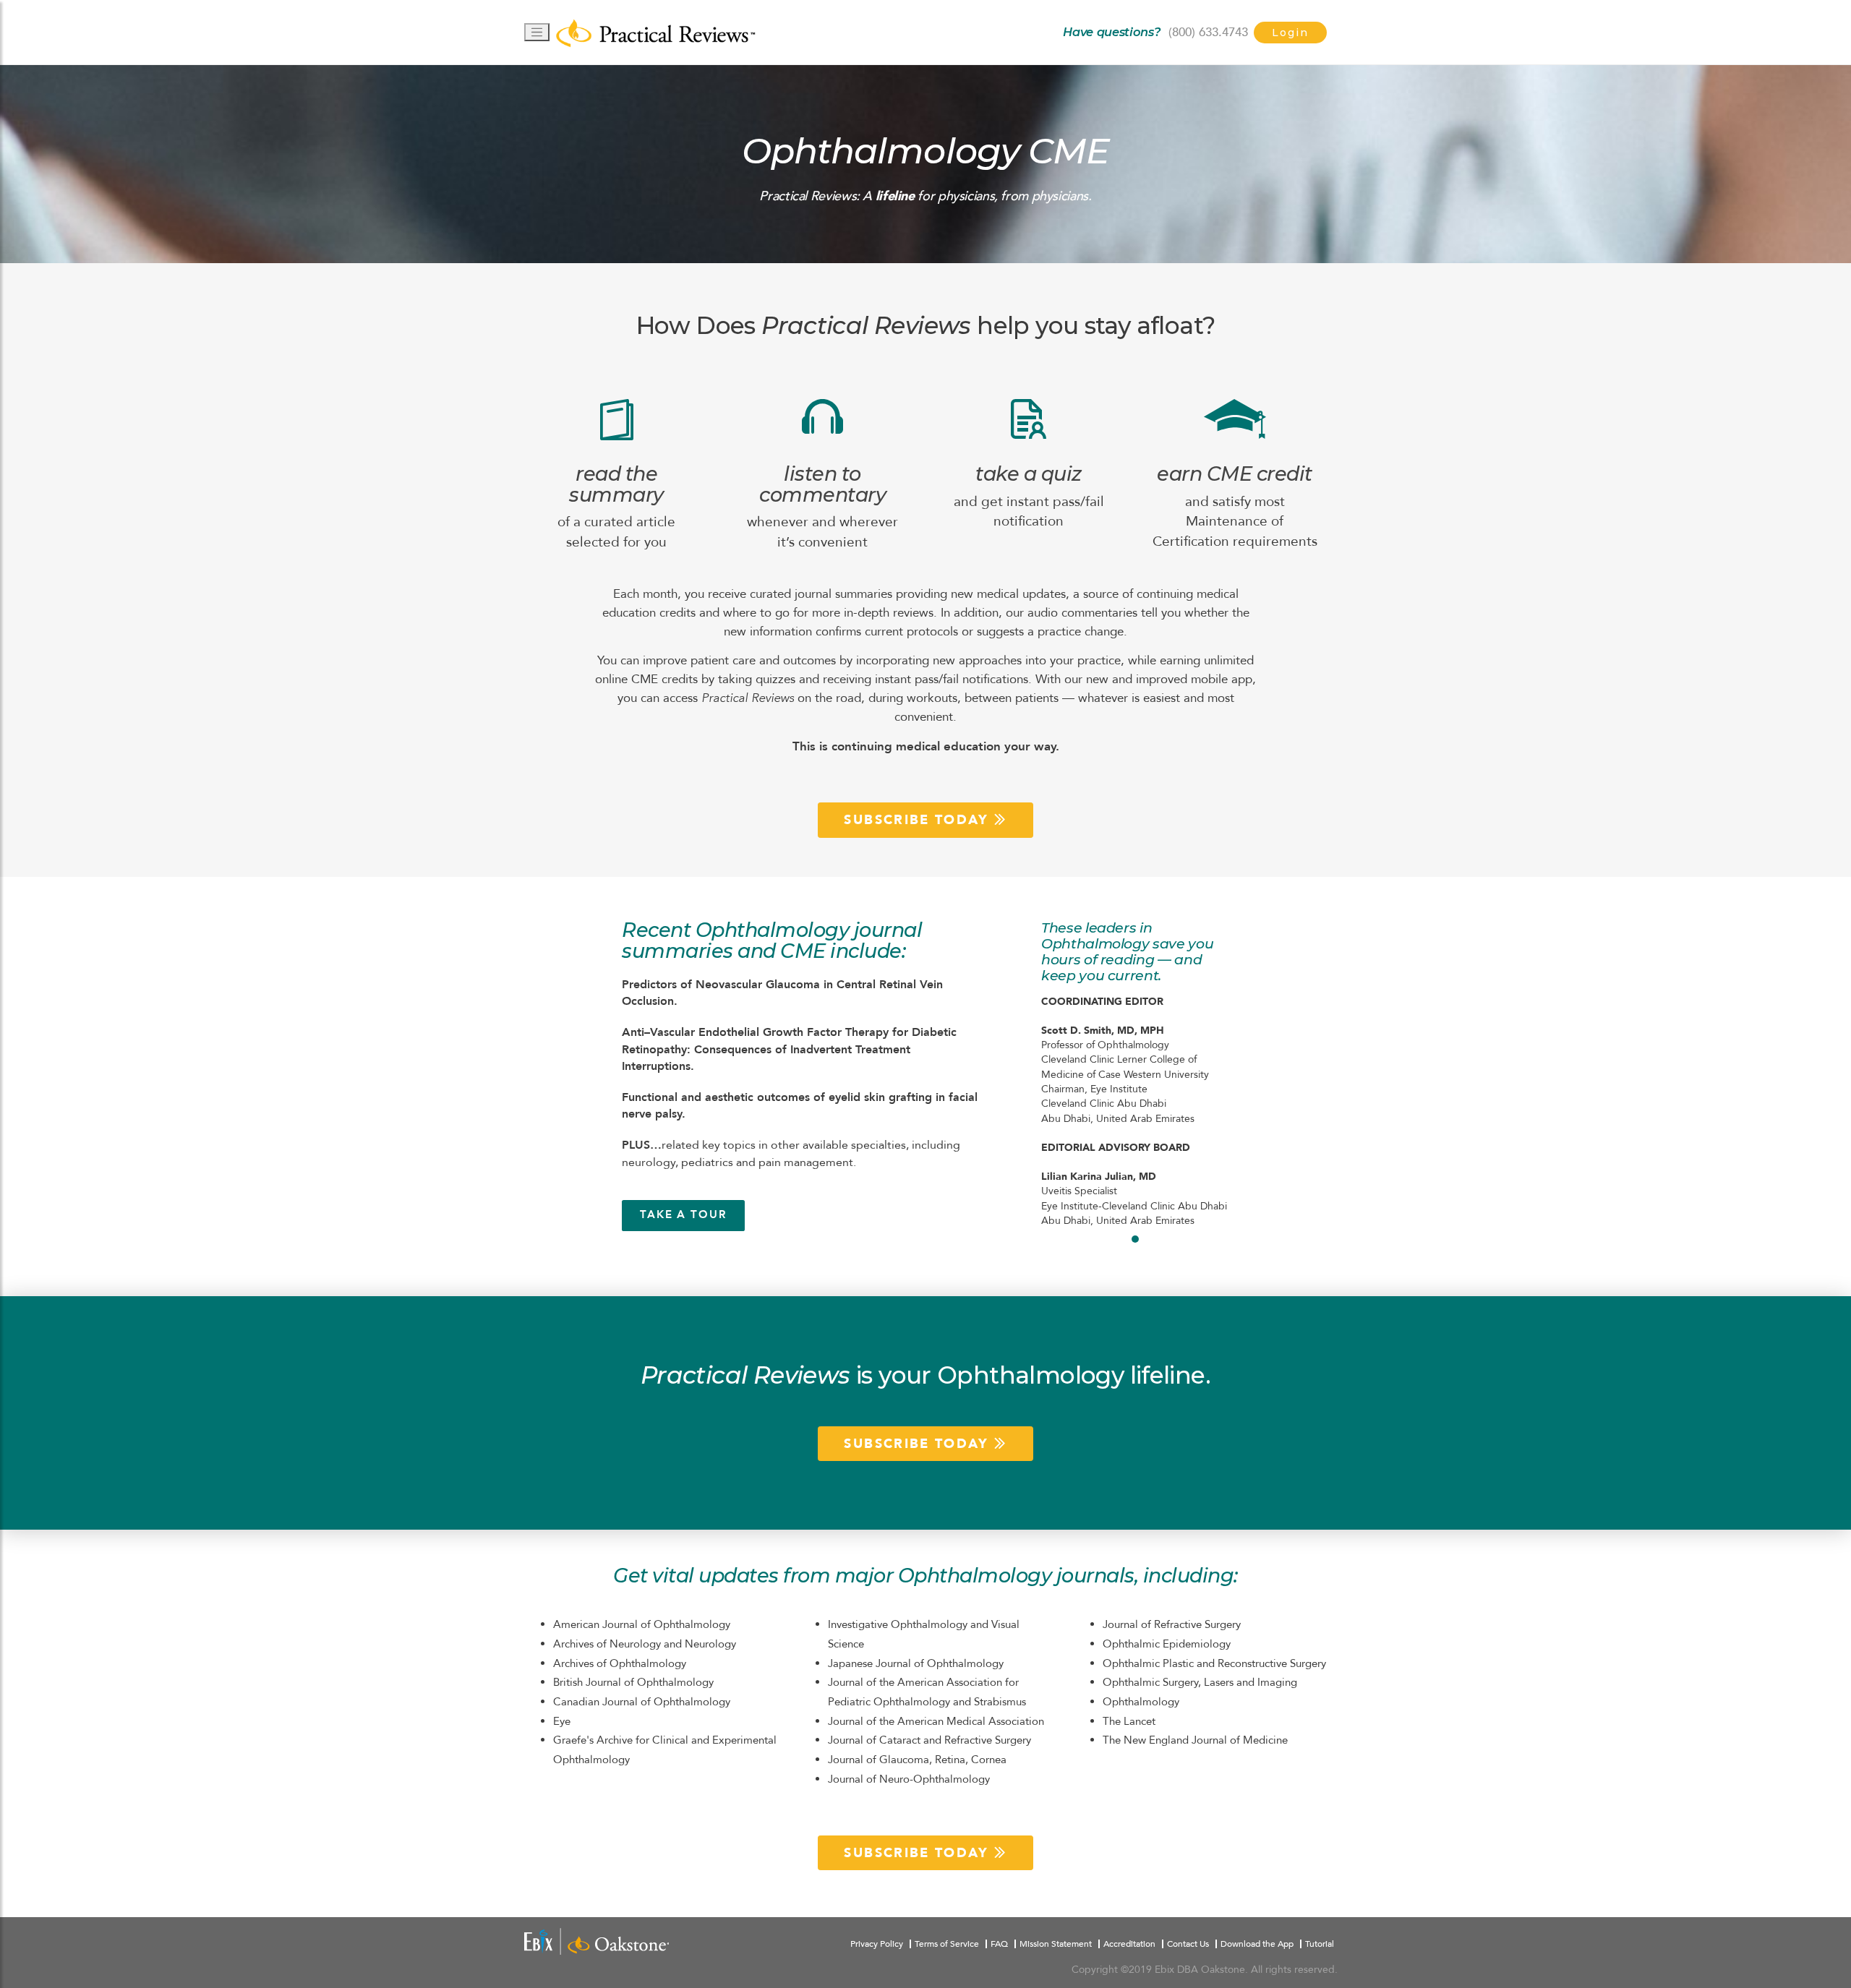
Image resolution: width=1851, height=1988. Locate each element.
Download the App (1257, 1944)
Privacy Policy (877, 1944)
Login (1290, 33)
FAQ (999, 1944)
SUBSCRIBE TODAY (919, 820)
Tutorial (1320, 1944)
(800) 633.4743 (1208, 32)
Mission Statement (1056, 1944)
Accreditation (1129, 1944)
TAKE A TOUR (683, 1215)
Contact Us (1188, 1944)
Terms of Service (947, 1944)
